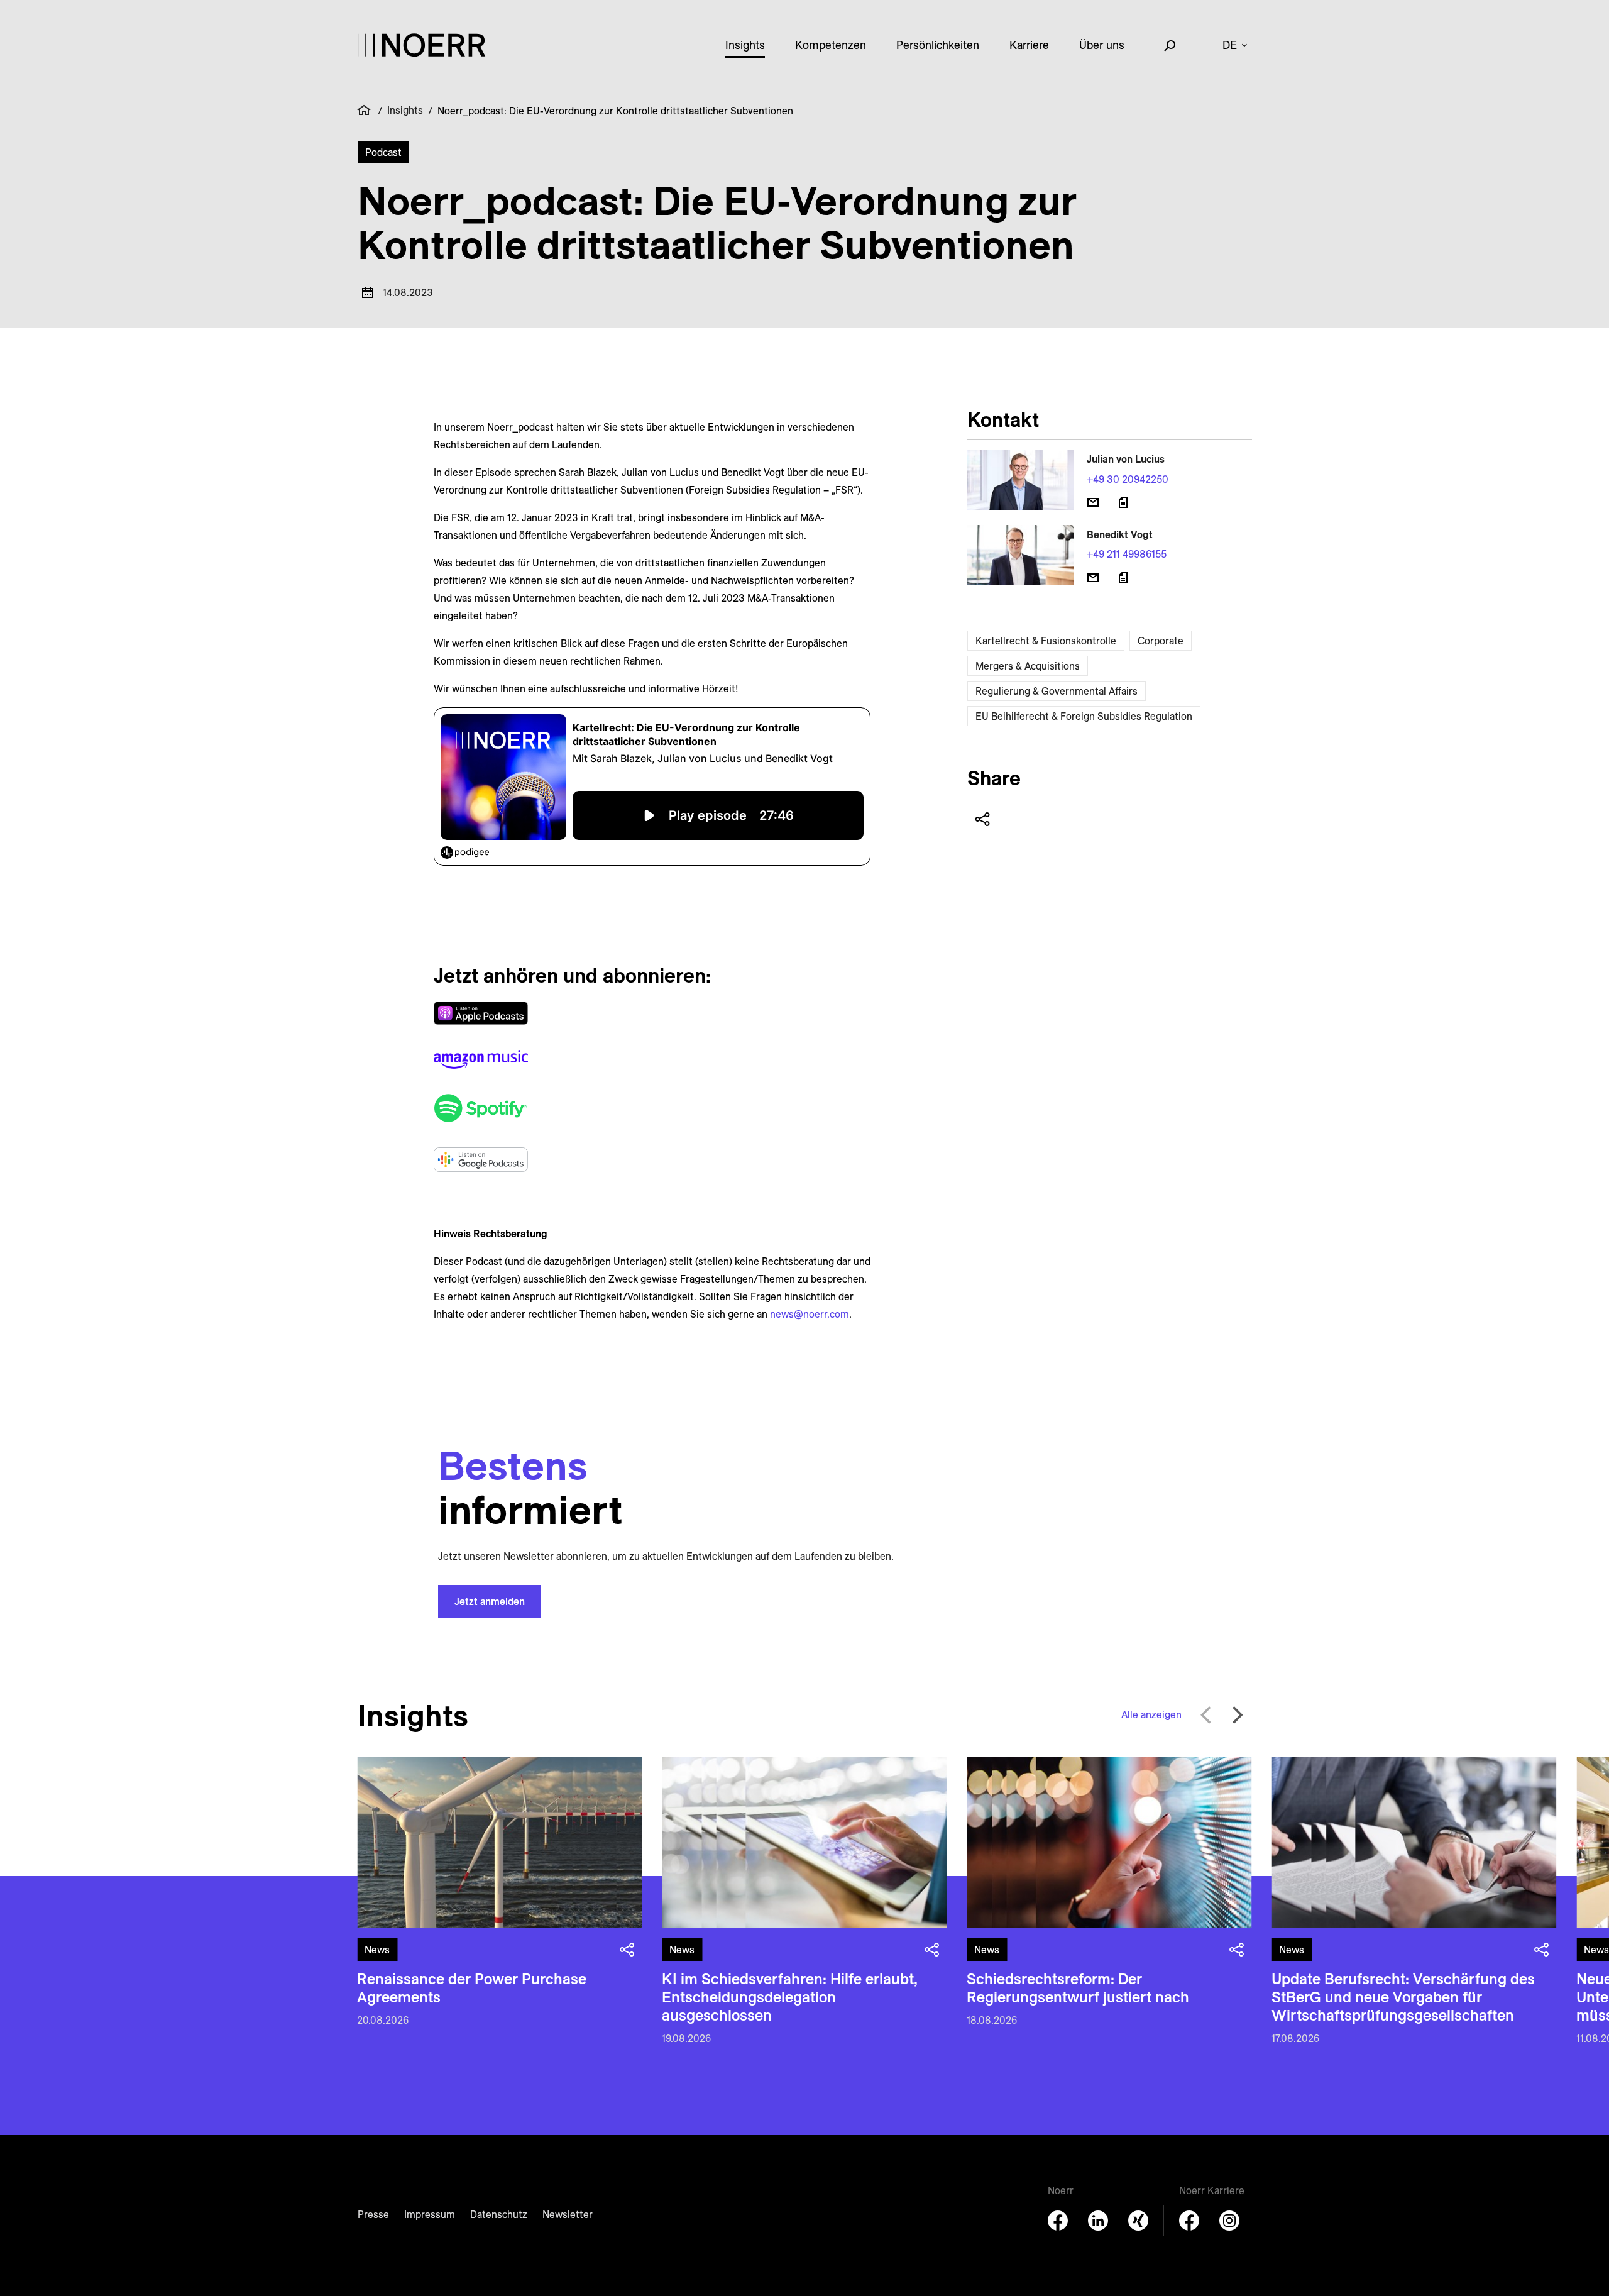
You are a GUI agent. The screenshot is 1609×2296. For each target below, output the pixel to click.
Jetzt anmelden (490, 1601)
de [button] (1230, 45)
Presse (373, 2214)
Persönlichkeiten (938, 45)
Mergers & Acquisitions (1028, 666)
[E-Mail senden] (1093, 502)
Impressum (430, 2214)
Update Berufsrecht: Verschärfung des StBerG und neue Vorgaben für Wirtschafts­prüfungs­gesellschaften (1403, 1997)
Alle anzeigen (1151, 1714)
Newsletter (568, 2214)
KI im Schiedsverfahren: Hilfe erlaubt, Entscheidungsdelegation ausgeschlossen (790, 1997)
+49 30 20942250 (1128, 479)
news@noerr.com (810, 1314)
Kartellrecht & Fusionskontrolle (1046, 641)
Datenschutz (499, 2214)
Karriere (1029, 45)
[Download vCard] (1123, 502)
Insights (745, 45)
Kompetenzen (831, 45)
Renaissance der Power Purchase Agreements (472, 1988)
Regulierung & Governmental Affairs (1057, 691)
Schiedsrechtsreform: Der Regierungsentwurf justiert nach (1078, 1988)
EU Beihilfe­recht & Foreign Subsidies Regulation (1084, 716)
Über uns (1102, 45)
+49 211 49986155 (1127, 554)
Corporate (1161, 641)
